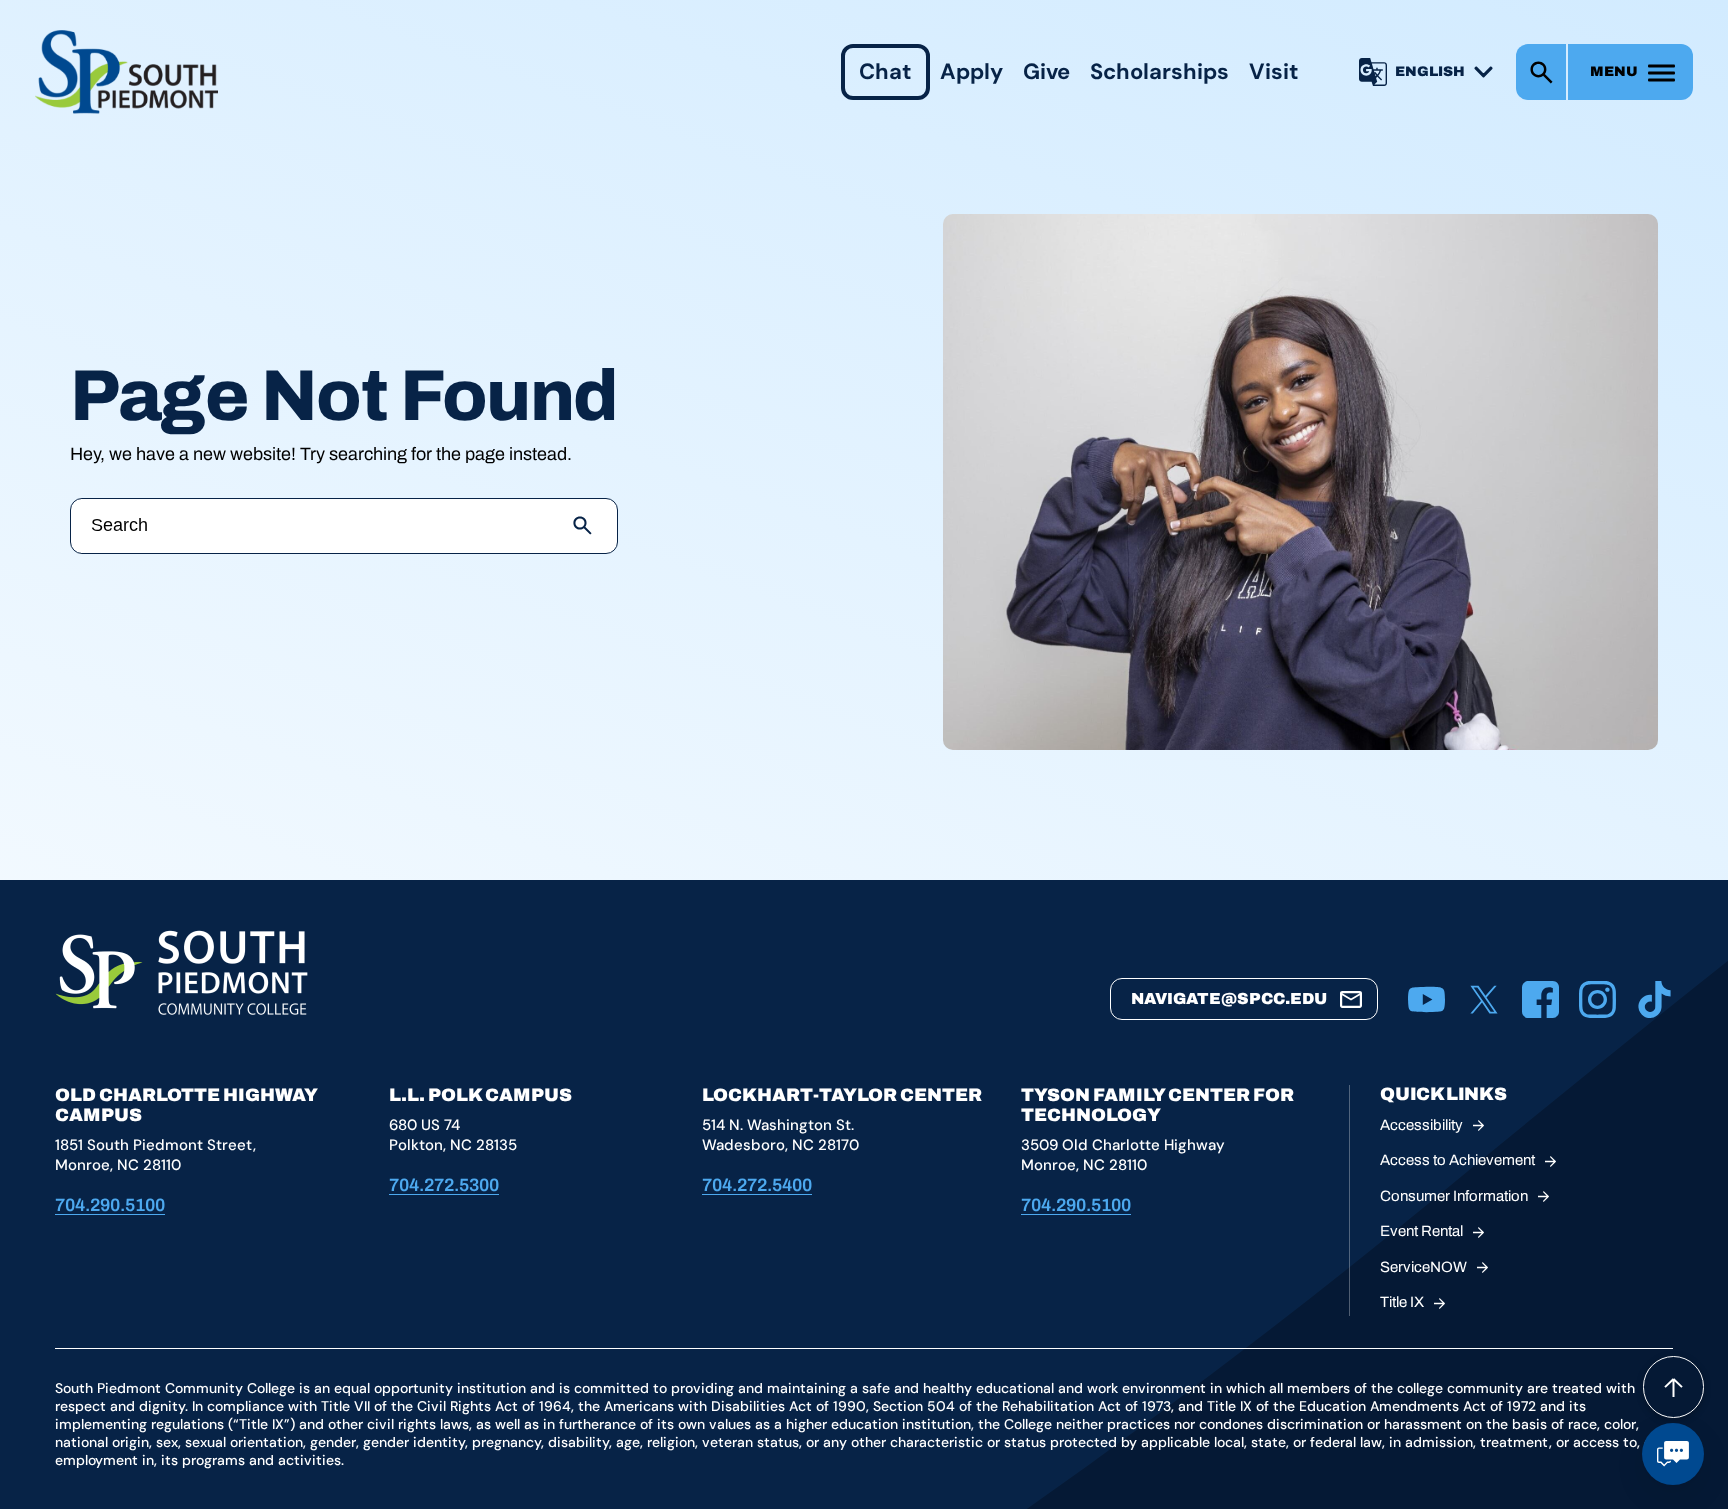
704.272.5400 (757, 1185)
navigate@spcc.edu (1229, 998)
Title (1402, 1302)
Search (1541, 72)
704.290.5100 (110, 1205)
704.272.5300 (444, 1185)
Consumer (1454, 1196)
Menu (1614, 71)
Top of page (1673, 1387)
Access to (1457, 1160)
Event (1421, 1231)
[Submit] (583, 526)
